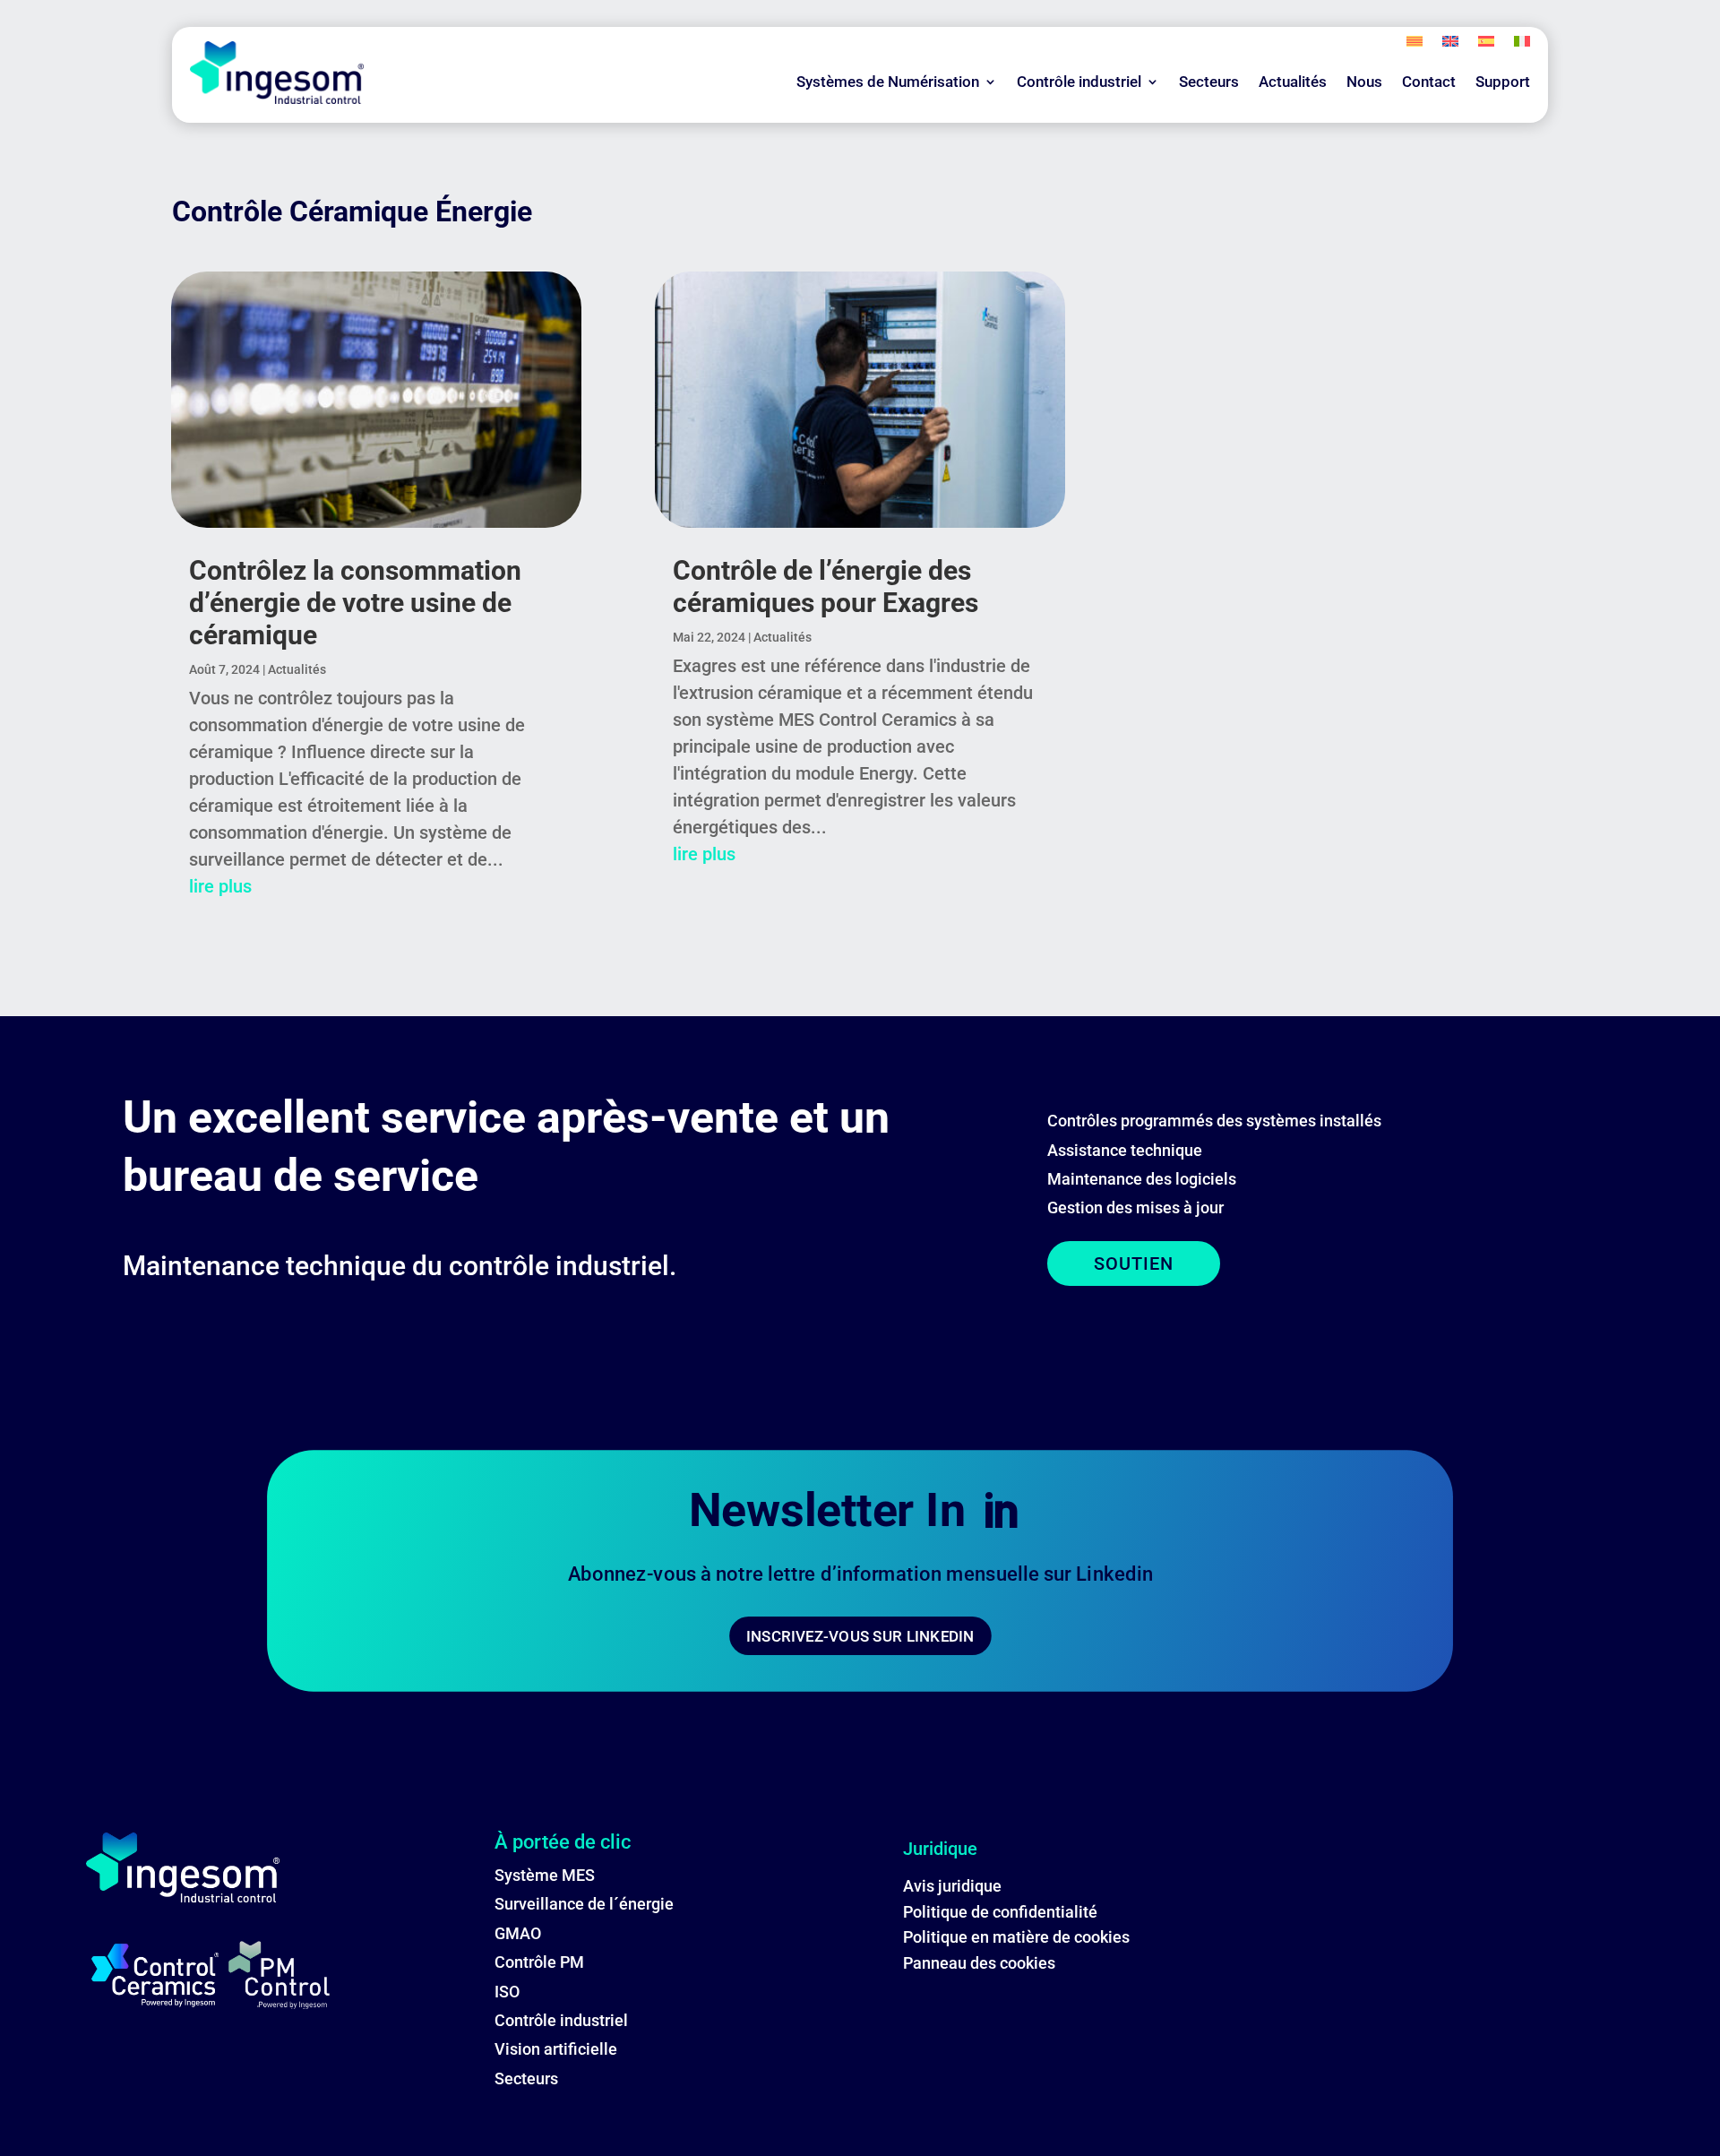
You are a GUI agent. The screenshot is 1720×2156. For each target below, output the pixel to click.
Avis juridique (952, 1886)
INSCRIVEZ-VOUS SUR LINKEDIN (860, 1636)
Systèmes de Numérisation (888, 82)
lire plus (220, 886)
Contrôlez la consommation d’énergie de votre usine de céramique (355, 603)
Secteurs (1209, 82)
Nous (1364, 82)
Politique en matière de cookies (1016, 1937)
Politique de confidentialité (1000, 1912)
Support (1503, 82)
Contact (1429, 82)
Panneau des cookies (979, 1963)
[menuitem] (1415, 45)
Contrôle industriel (1079, 82)
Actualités (1293, 82)
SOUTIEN (1134, 1263)
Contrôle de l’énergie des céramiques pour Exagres (826, 586)
